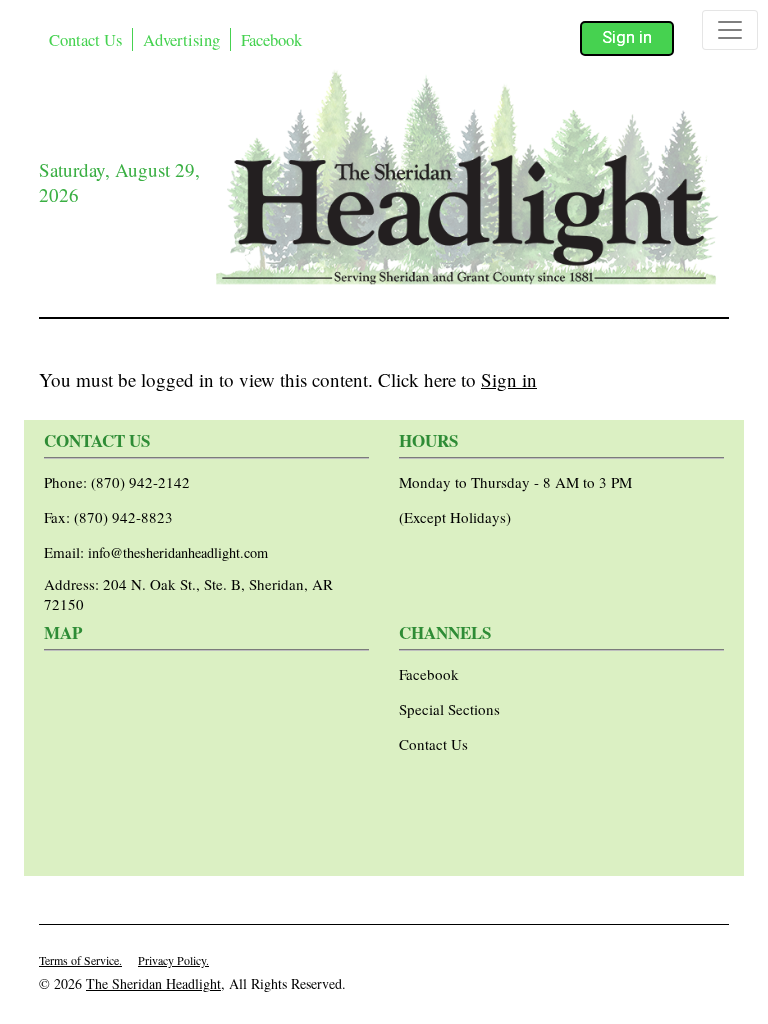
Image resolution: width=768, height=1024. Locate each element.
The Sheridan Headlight (153, 983)
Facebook (271, 39)
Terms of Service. (80, 960)
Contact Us (85, 39)
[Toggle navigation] (730, 30)
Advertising (181, 39)
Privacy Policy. (173, 960)
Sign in (627, 37)
